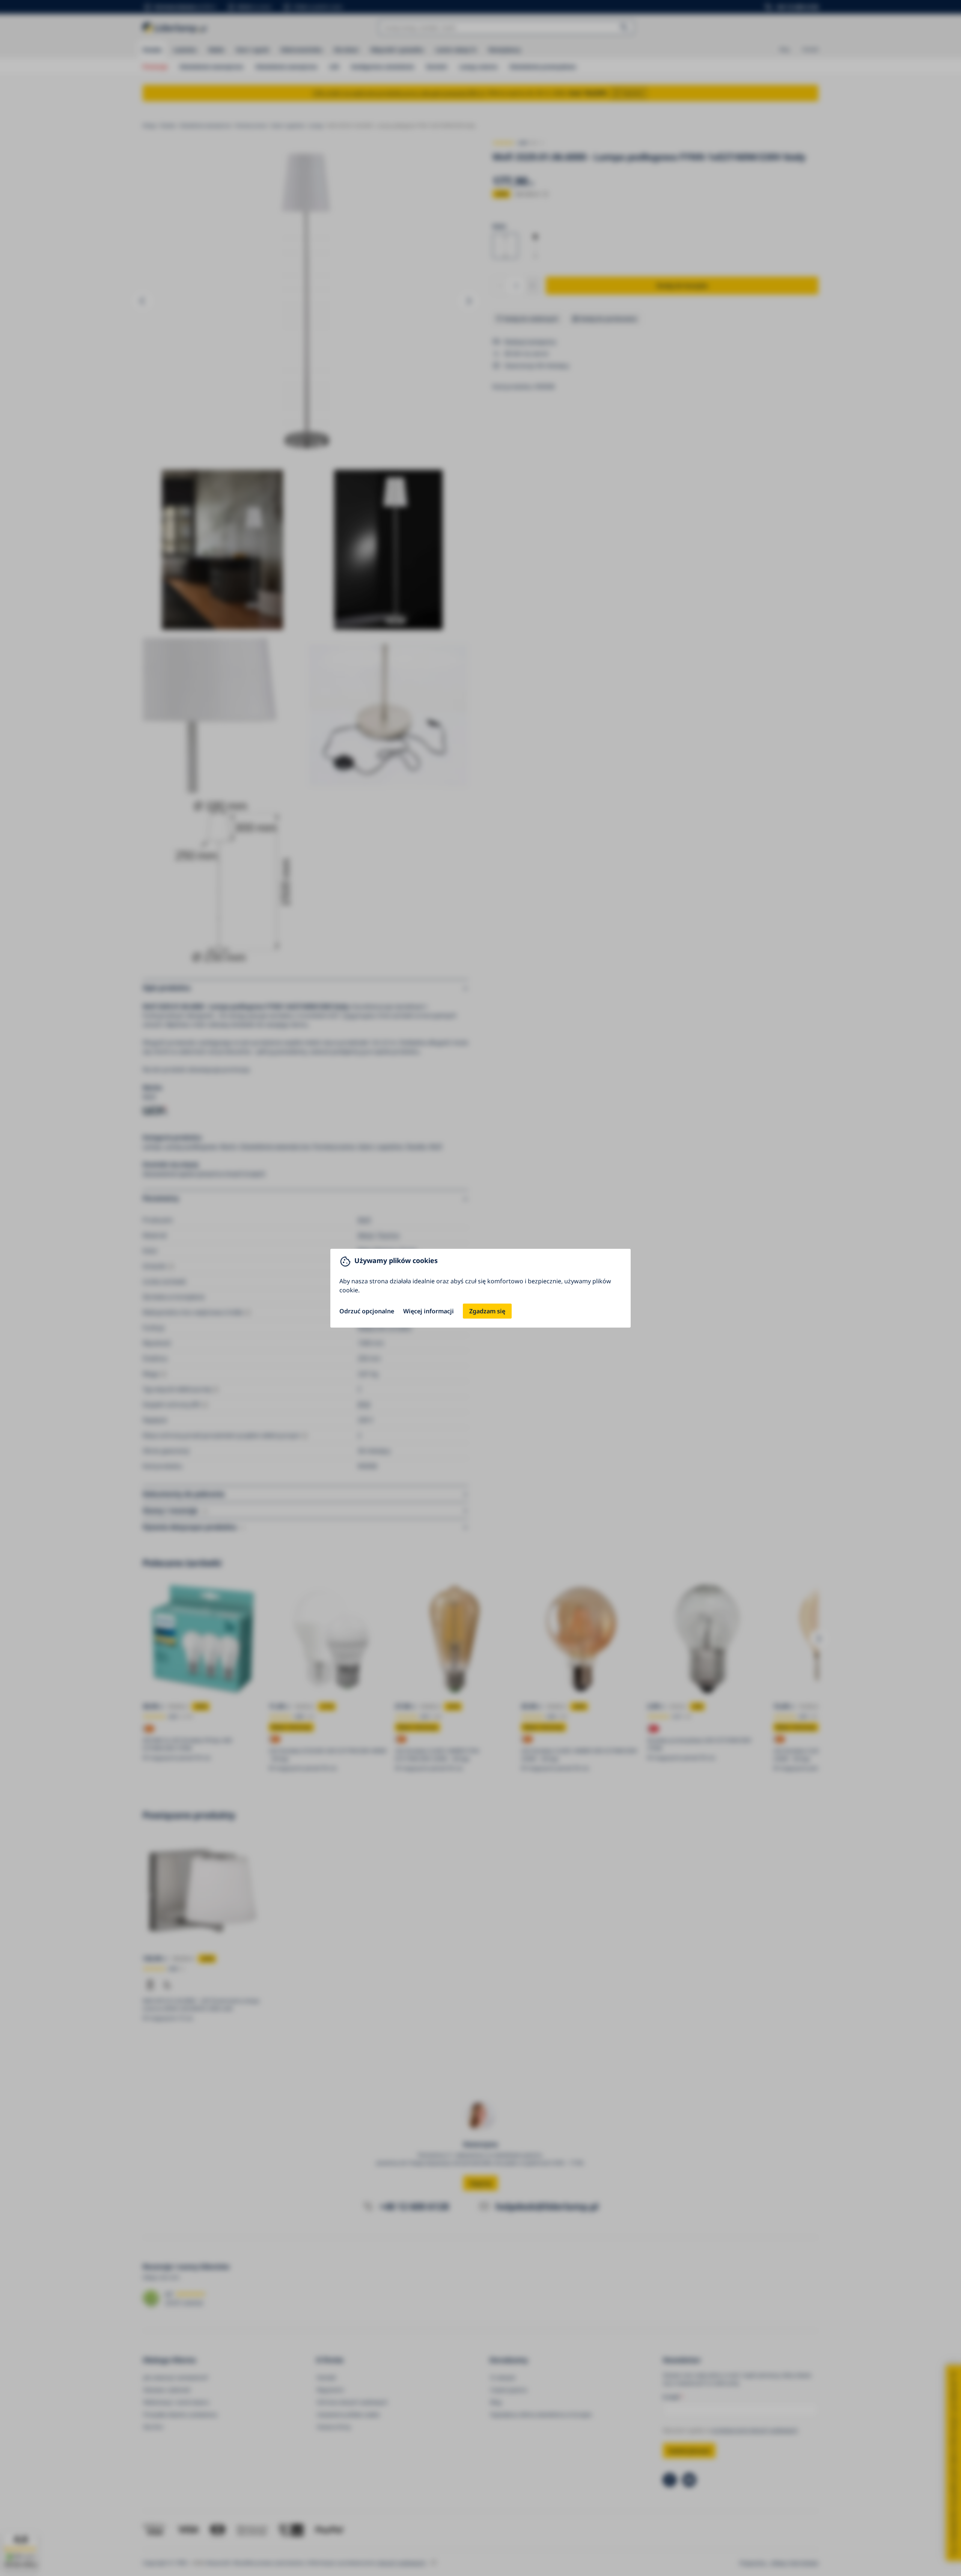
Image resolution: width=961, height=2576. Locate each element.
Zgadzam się (487, 1311)
